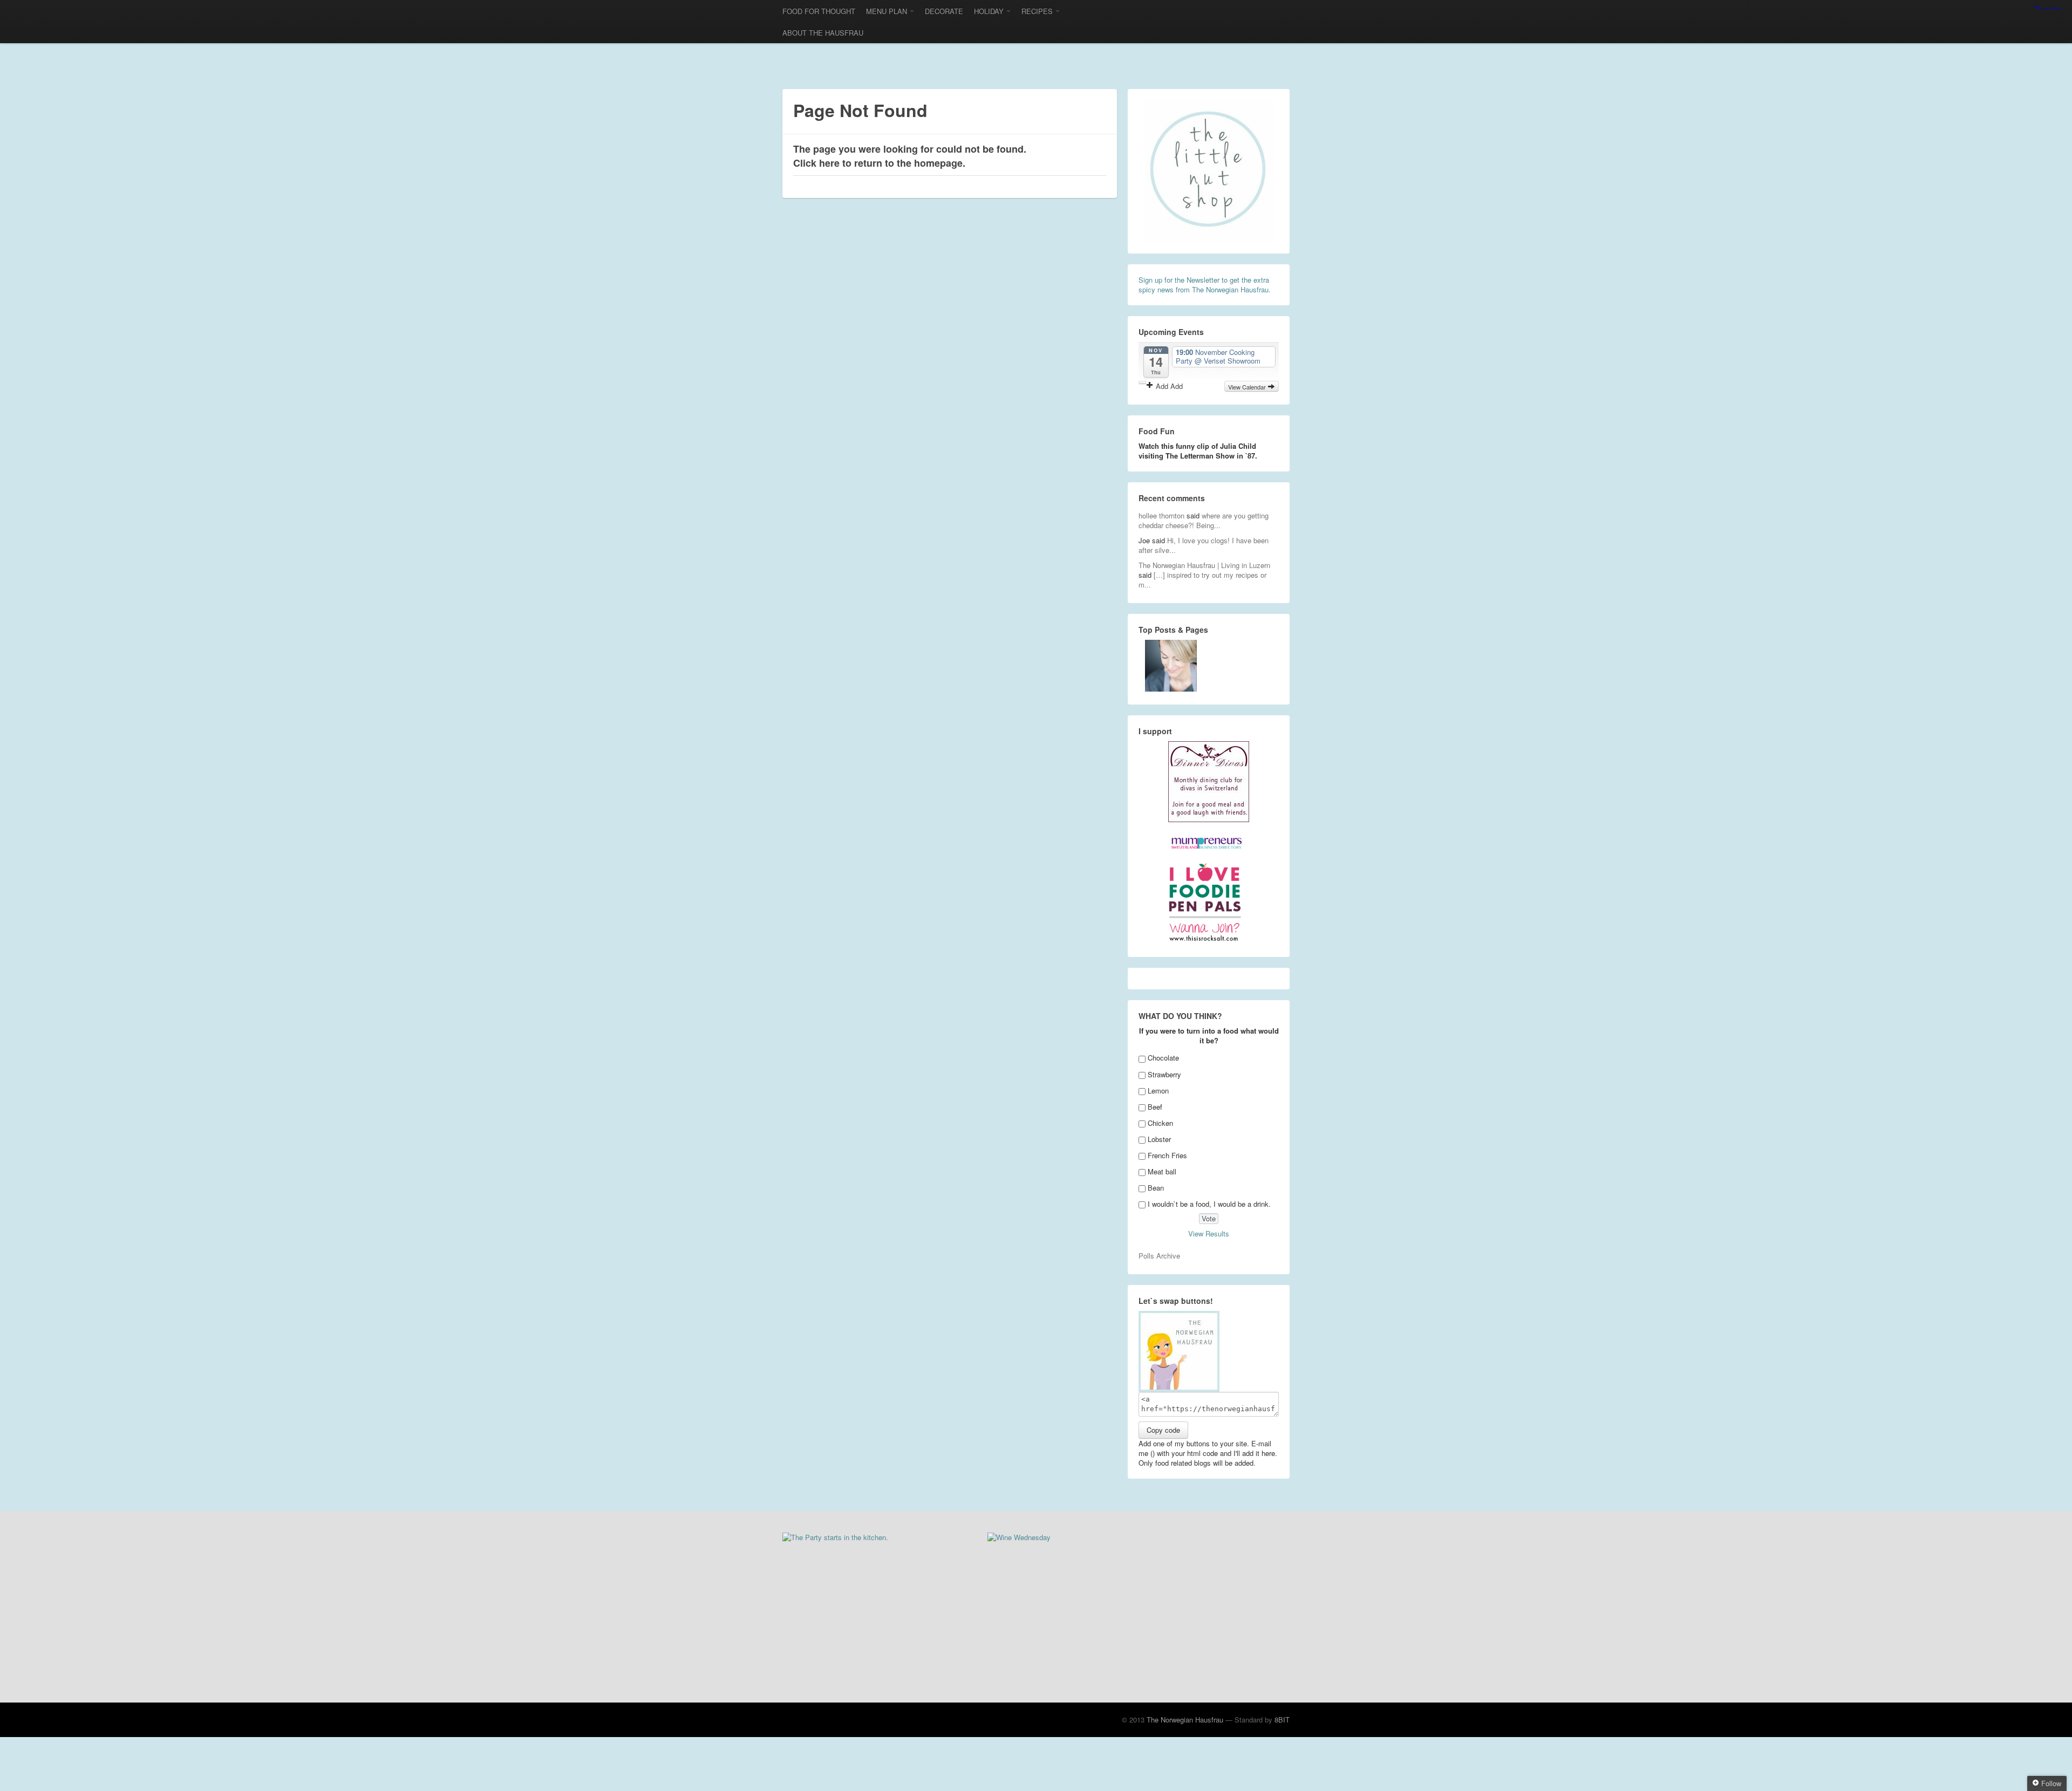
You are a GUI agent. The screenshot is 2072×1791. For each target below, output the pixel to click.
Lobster (1159, 1139)
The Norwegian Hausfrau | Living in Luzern (1204, 565)
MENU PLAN (887, 11)
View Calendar (1248, 387)
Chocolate (1163, 1058)
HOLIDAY (989, 11)
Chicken (1160, 1123)
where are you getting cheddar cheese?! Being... (1204, 520)
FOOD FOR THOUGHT (819, 11)
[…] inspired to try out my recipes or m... (1202, 580)
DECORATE (944, 11)
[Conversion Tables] (1171, 666)
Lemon (1158, 1091)
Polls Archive (1159, 1256)
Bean (1156, 1188)
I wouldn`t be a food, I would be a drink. (1209, 1204)
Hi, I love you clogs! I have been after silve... (1204, 545)
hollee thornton (1161, 515)
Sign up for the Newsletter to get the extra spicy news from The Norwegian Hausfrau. (1205, 285)
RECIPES (1037, 11)
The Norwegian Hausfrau (1185, 1720)
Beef (1155, 1107)
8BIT (1282, 1720)
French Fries (1167, 1155)
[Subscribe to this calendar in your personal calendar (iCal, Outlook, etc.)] (1142, 382)
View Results (1209, 1233)
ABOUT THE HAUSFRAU (823, 33)
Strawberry (1164, 1074)
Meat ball (1162, 1171)
